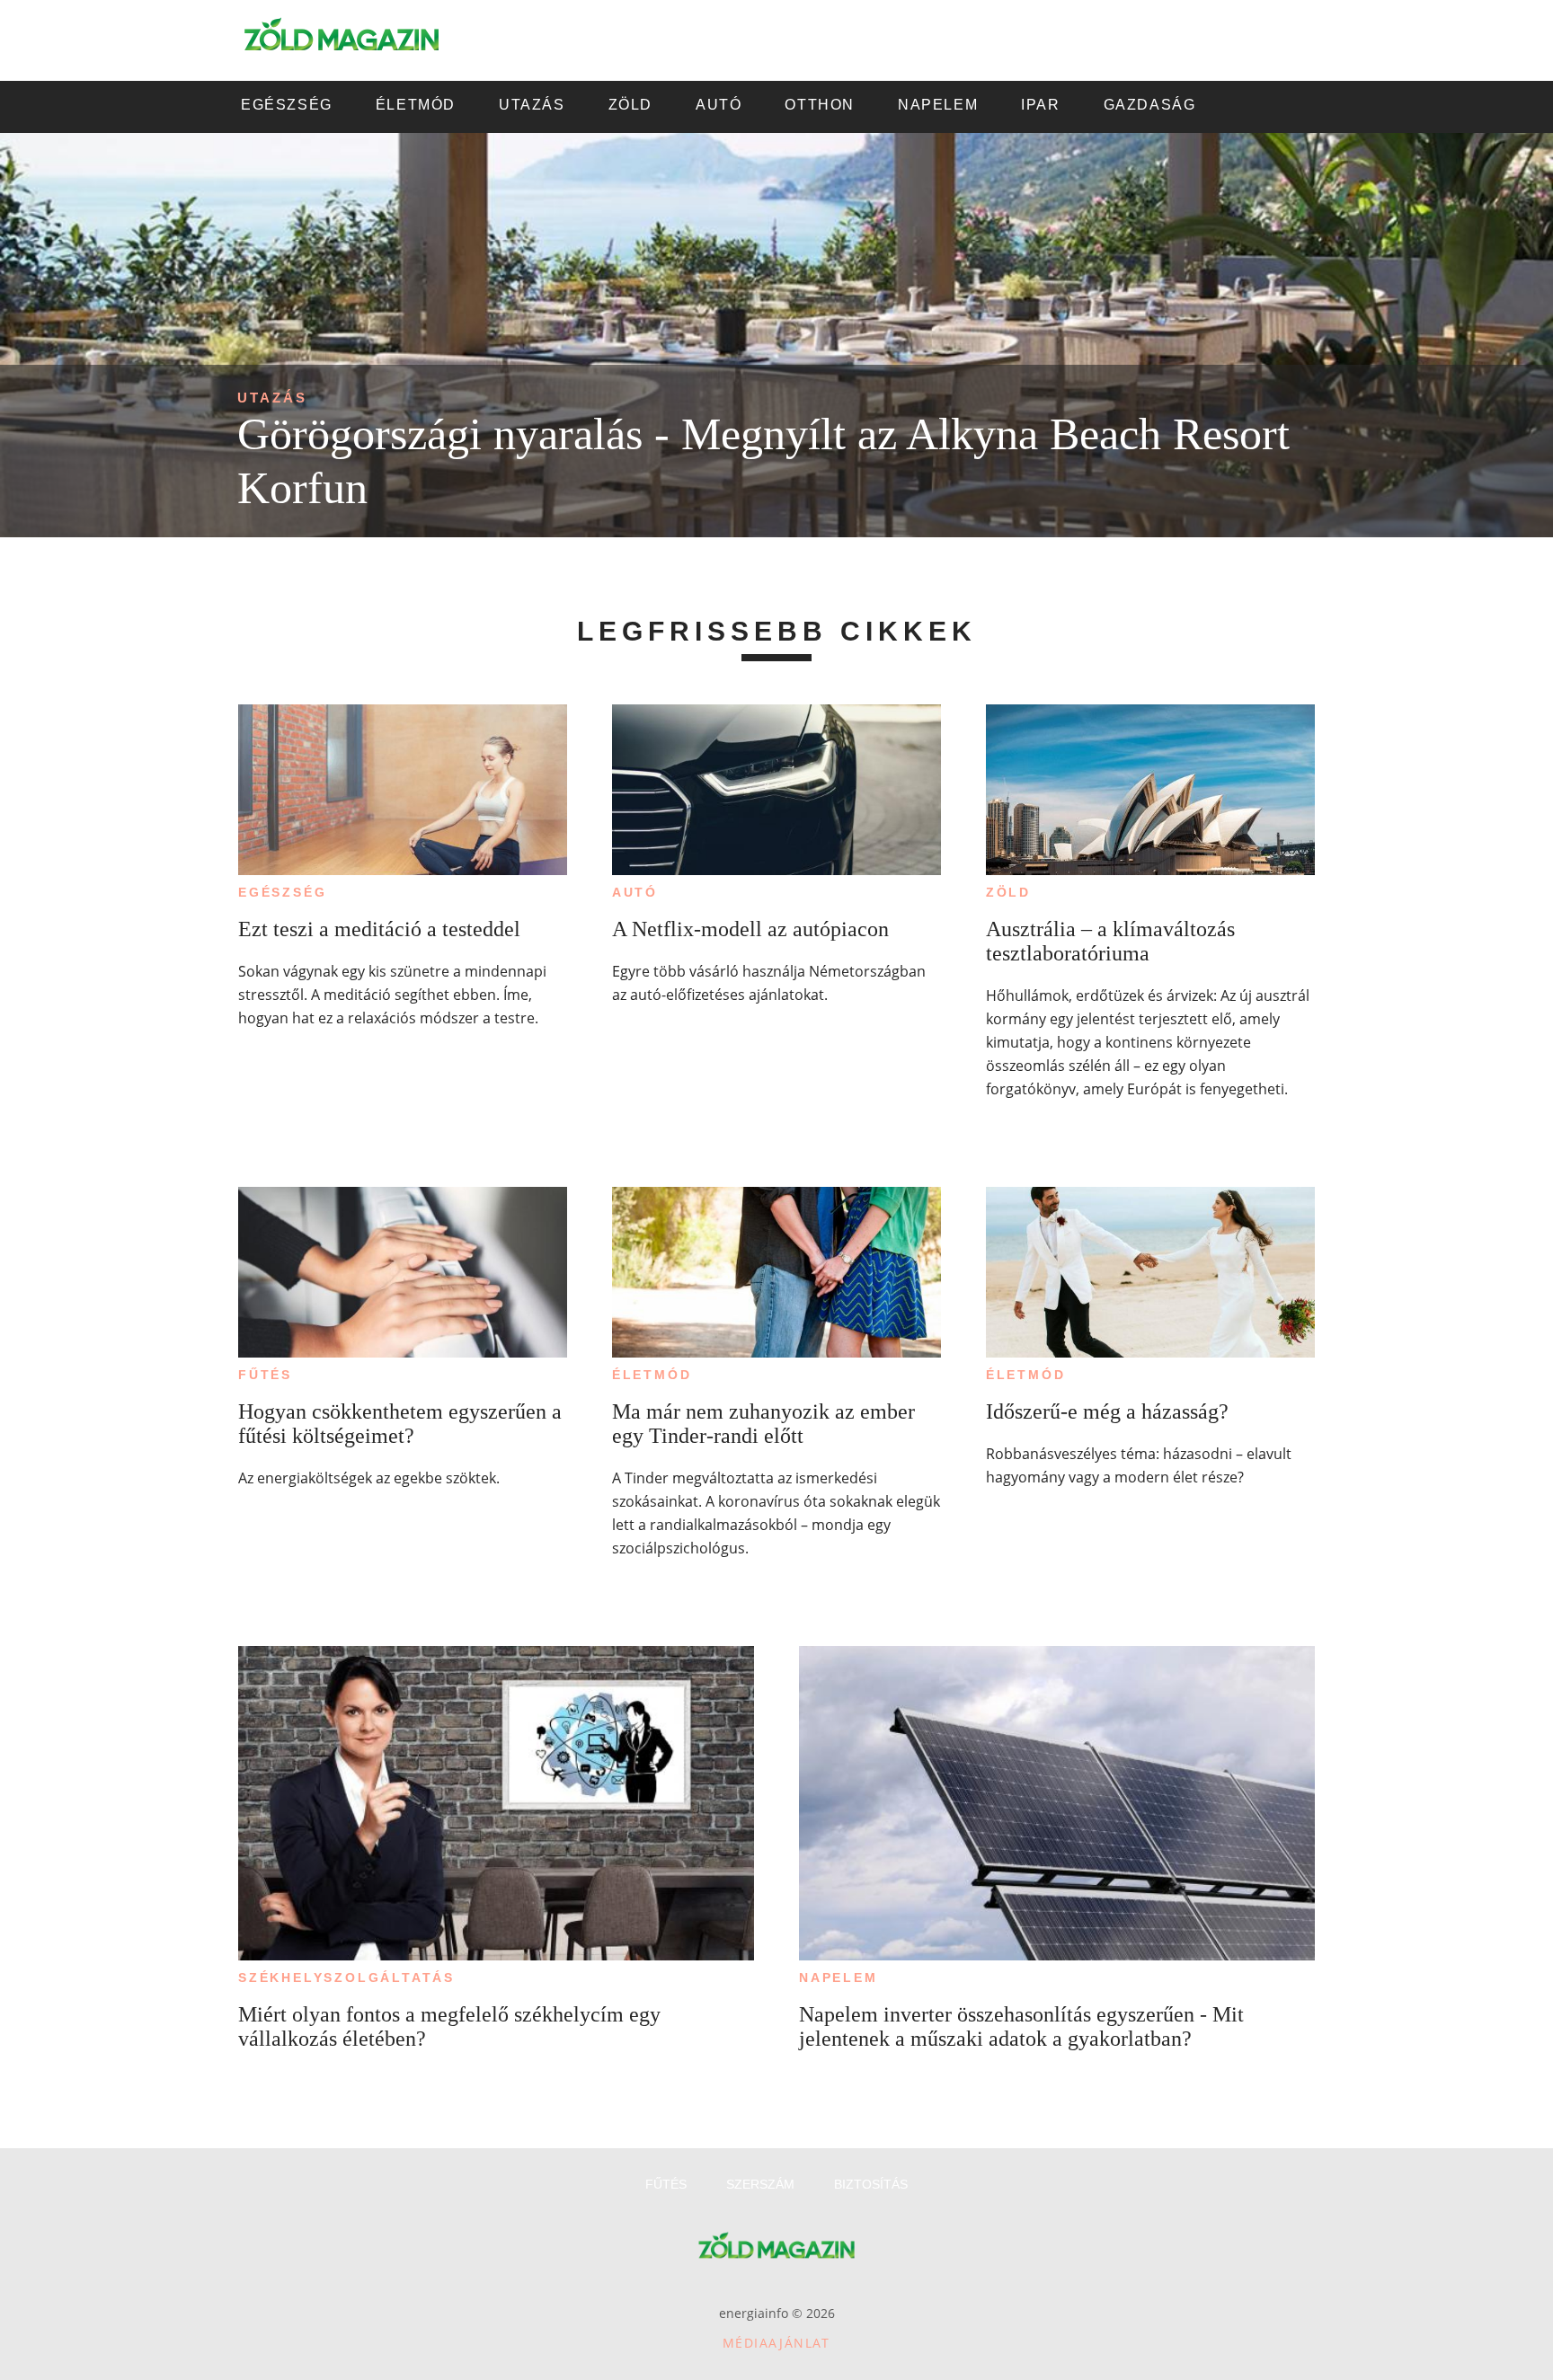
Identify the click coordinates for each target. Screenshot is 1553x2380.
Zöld (1008, 892)
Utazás (272, 398)
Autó (635, 892)
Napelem (839, 1977)
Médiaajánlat (776, 2343)
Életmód (652, 1375)
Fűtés (265, 1375)
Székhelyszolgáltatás (346, 1977)
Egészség (282, 892)
